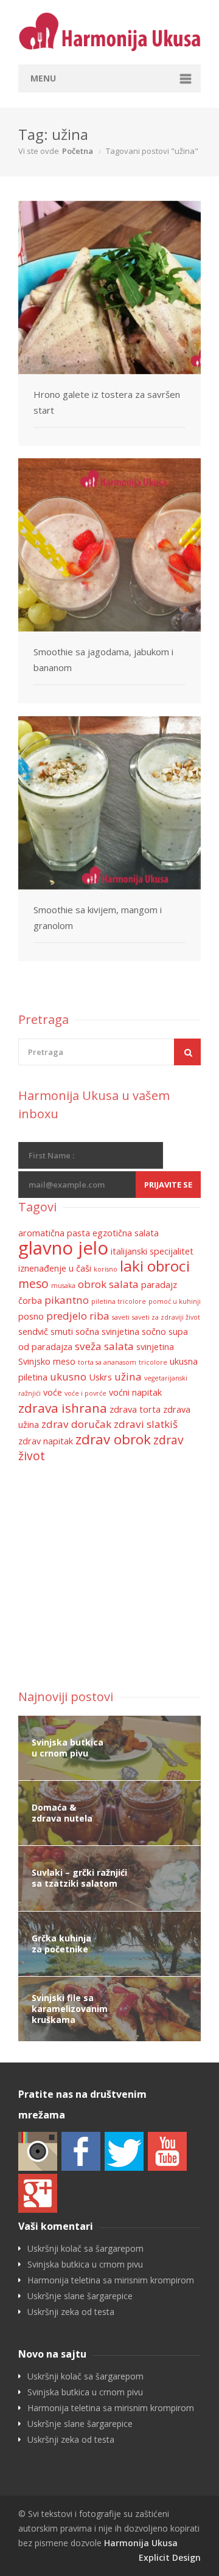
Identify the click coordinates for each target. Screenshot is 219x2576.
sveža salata (104, 1346)
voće (53, 1392)
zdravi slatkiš (146, 1424)
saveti (121, 1317)
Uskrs (100, 1377)
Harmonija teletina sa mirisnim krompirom (111, 2280)
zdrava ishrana (63, 1408)
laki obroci (155, 1266)
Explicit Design (170, 2557)
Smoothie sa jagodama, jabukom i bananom (103, 660)
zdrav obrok (113, 1439)
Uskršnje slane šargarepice (80, 2296)
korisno (106, 1269)
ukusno (68, 1377)
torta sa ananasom (107, 1362)
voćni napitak (135, 1392)
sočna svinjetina (107, 1332)
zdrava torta (135, 1409)
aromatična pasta (54, 1233)
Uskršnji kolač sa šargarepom (85, 2249)
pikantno (67, 1300)
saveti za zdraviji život (166, 1317)
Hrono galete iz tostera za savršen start (107, 402)
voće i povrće (85, 1393)
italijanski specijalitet (152, 1251)
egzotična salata (126, 1233)
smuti (62, 1332)
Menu (43, 78)
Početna (78, 151)
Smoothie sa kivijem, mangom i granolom (98, 917)
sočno (154, 1332)
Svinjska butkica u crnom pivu (85, 2264)
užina (128, 1377)
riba (99, 1316)
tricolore (153, 1362)
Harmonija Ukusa (141, 2543)
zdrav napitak (46, 1441)
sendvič (33, 1332)
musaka (63, 1286)
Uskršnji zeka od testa (71, 2312)
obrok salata (108, 1284)
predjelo (67, 1316)
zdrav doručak (76, 1424)
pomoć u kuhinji (175, 1301)
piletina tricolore (119, 1301)
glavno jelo (63, 1248)
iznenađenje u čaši (55, 1268)
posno (31, 1316)
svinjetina (155, 1347)
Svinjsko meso (47, 1361)
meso (33, 1284)
